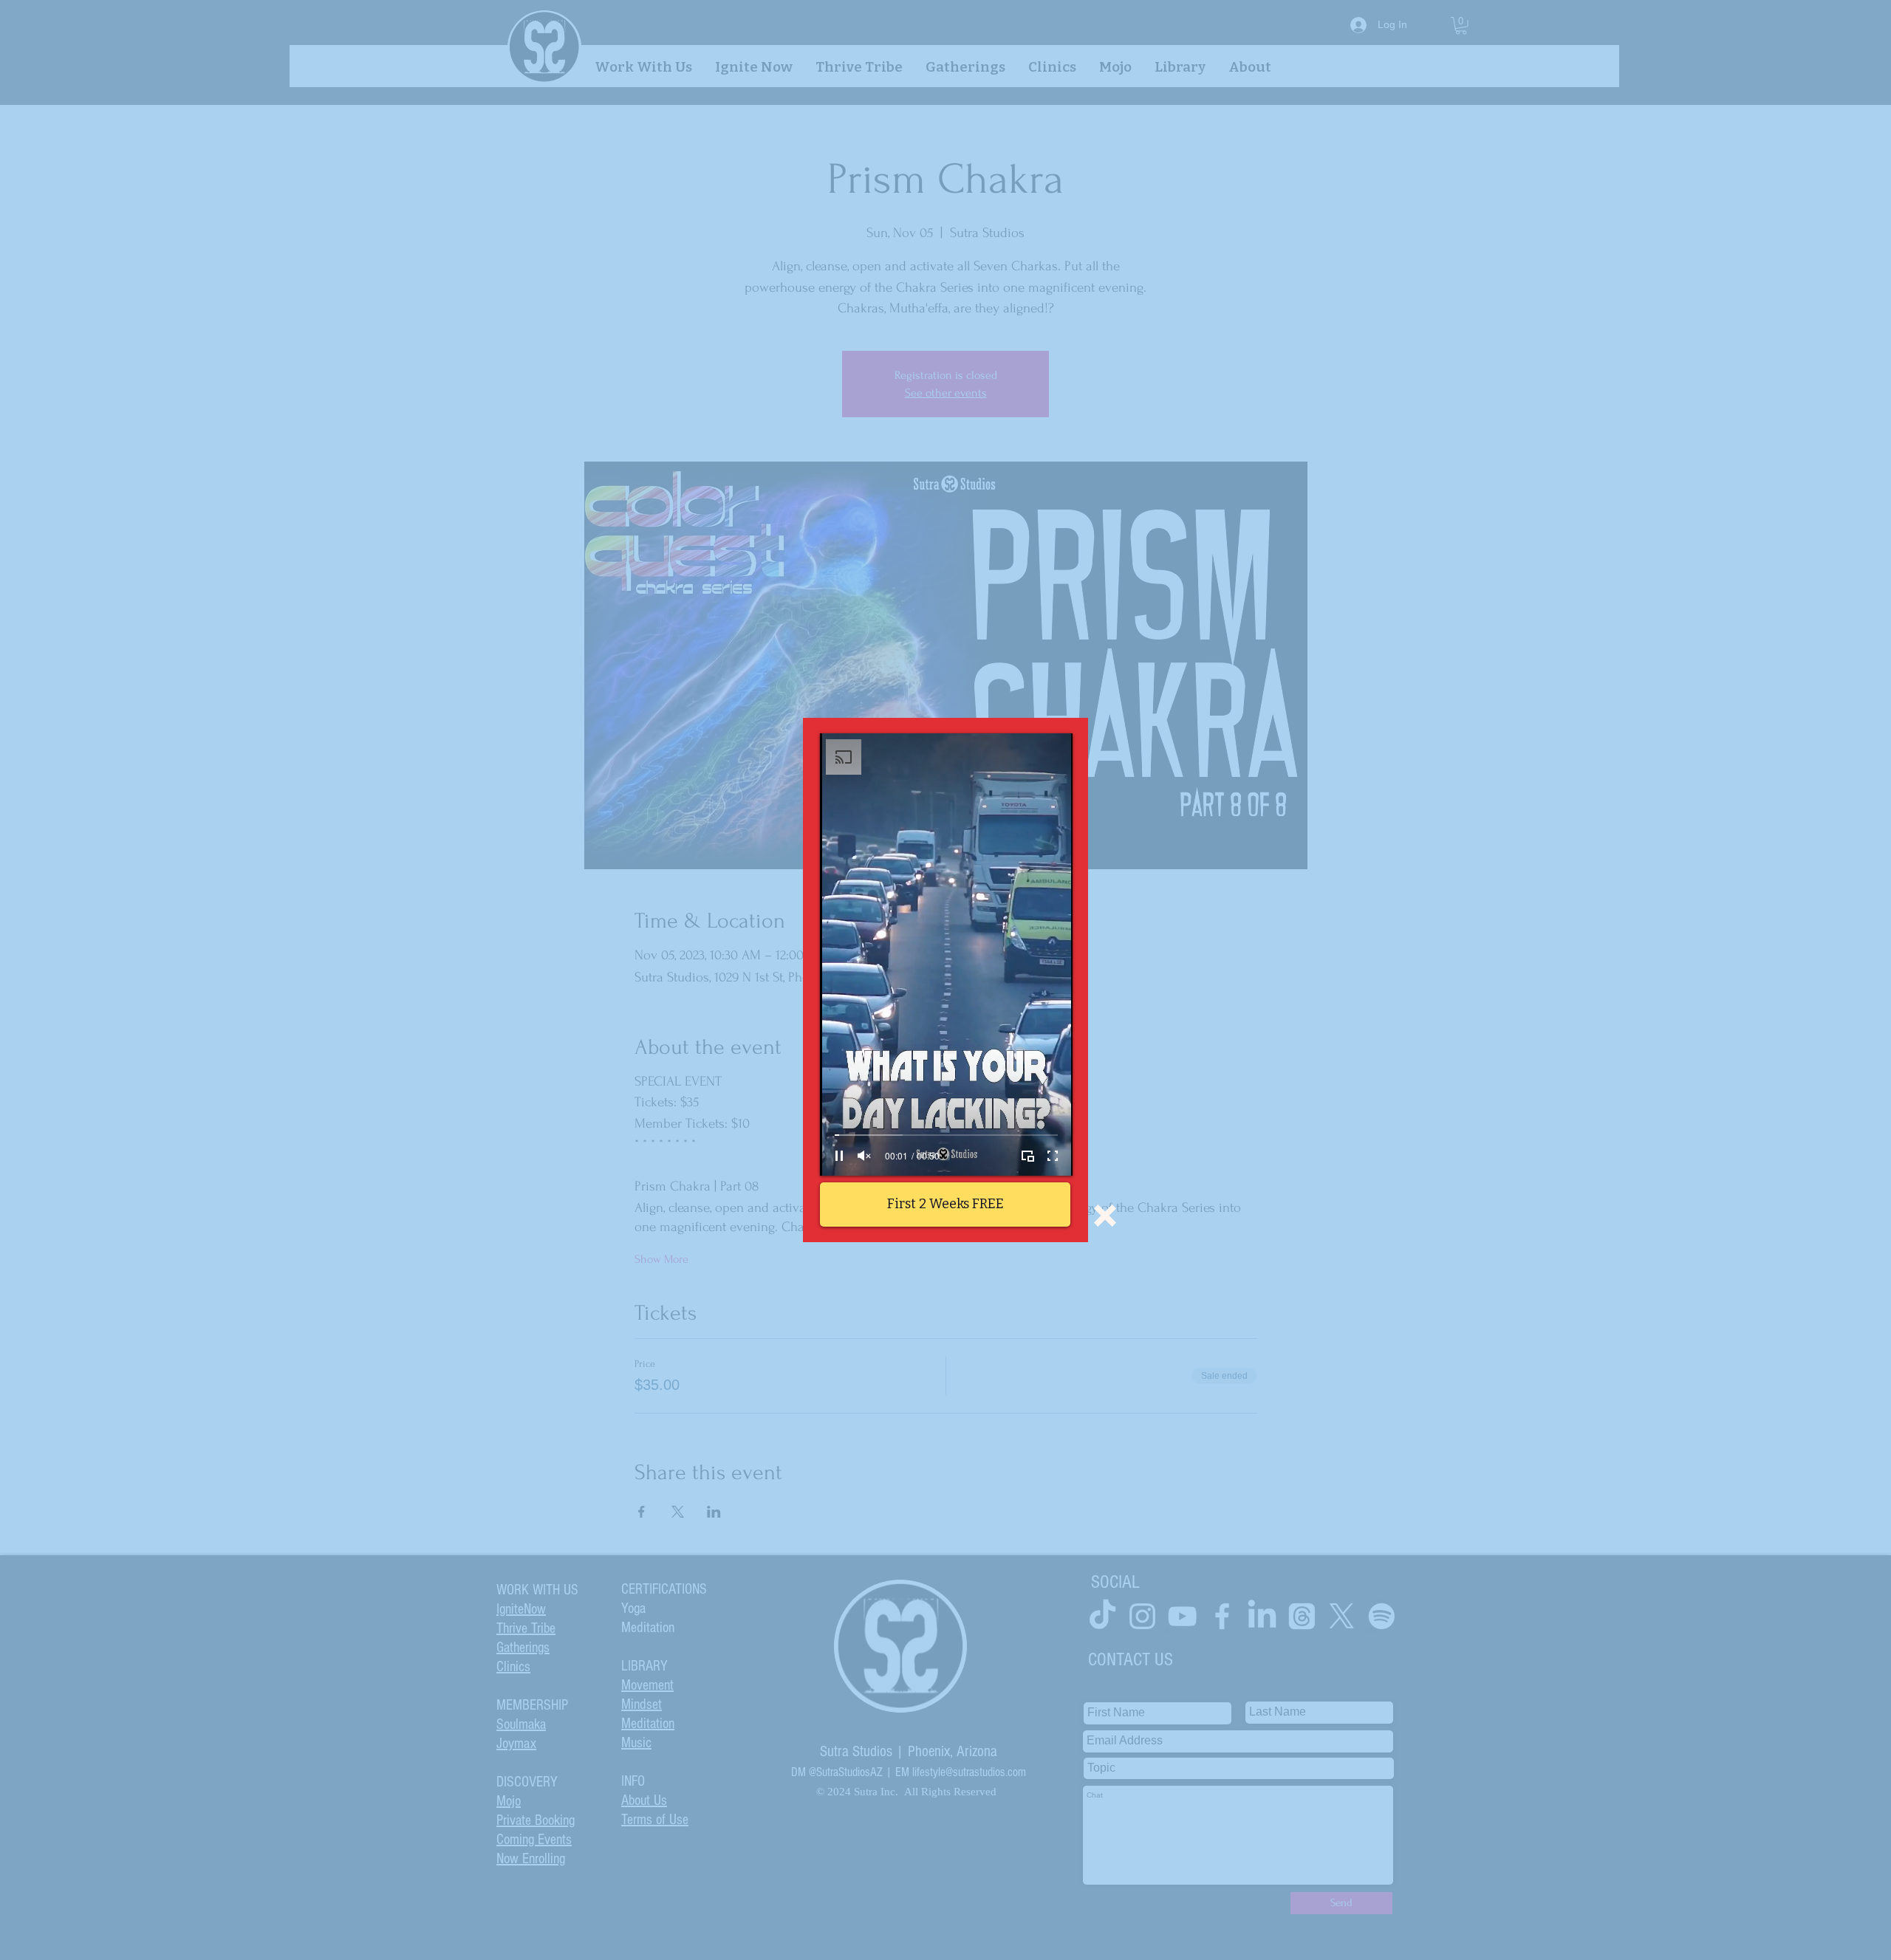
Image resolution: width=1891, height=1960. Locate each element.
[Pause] (839, 1156)
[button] (1105, 1216)
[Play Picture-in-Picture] (1027, 1156)
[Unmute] (864, 1156)
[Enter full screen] (1053, 1156)
